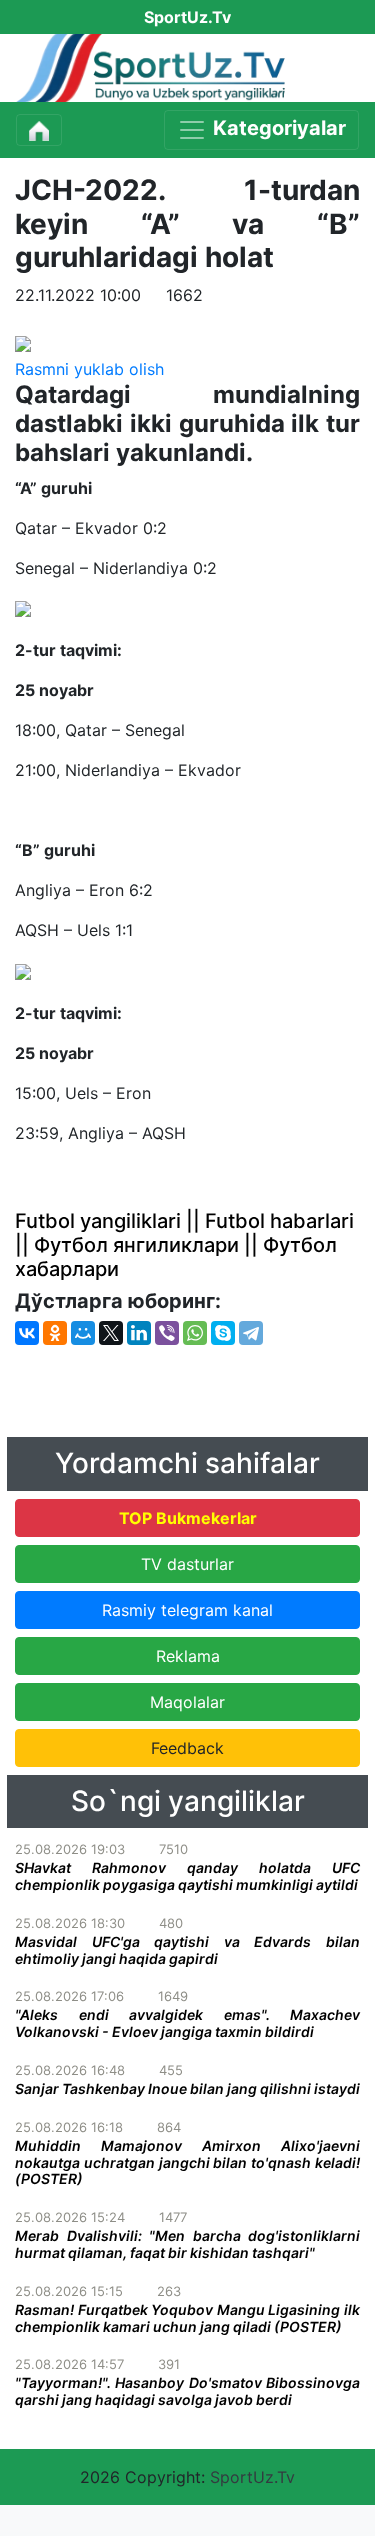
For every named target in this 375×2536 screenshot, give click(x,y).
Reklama (188, 1656)
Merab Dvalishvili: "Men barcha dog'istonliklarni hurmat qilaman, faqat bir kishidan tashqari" (187, 2244)
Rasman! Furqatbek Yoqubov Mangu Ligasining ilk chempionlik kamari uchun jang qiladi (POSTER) (187, 2318)
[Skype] (223, 1333)
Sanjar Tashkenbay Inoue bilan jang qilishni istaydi (187, 2088)
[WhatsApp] (195, 1333)
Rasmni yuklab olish (89, 369)
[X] (111, 1333)
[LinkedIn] (139, 1333)
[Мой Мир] (83, 1333)
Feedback (187, 1748)
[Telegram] (251, 1333)
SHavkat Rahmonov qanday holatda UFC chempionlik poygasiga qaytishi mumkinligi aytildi (187, 1876)
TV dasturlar (187, 1564)
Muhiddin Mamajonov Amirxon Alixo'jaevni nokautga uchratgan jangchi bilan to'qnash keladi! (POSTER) (187, 2162)
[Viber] (167, 1333)
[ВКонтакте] (27, 1333)
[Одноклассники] (55, 1333)
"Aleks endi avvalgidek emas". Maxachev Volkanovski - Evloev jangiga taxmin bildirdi (187, 2023)
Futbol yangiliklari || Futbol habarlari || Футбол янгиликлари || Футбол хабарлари (184, 1245)
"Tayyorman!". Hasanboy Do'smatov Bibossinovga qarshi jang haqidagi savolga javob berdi (187, 2391)
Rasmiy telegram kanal (187, 1610)
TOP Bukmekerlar (188, 1518)
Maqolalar (187, 1702)
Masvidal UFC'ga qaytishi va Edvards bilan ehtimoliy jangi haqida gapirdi (187, 1950)
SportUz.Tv (252, 2477)
